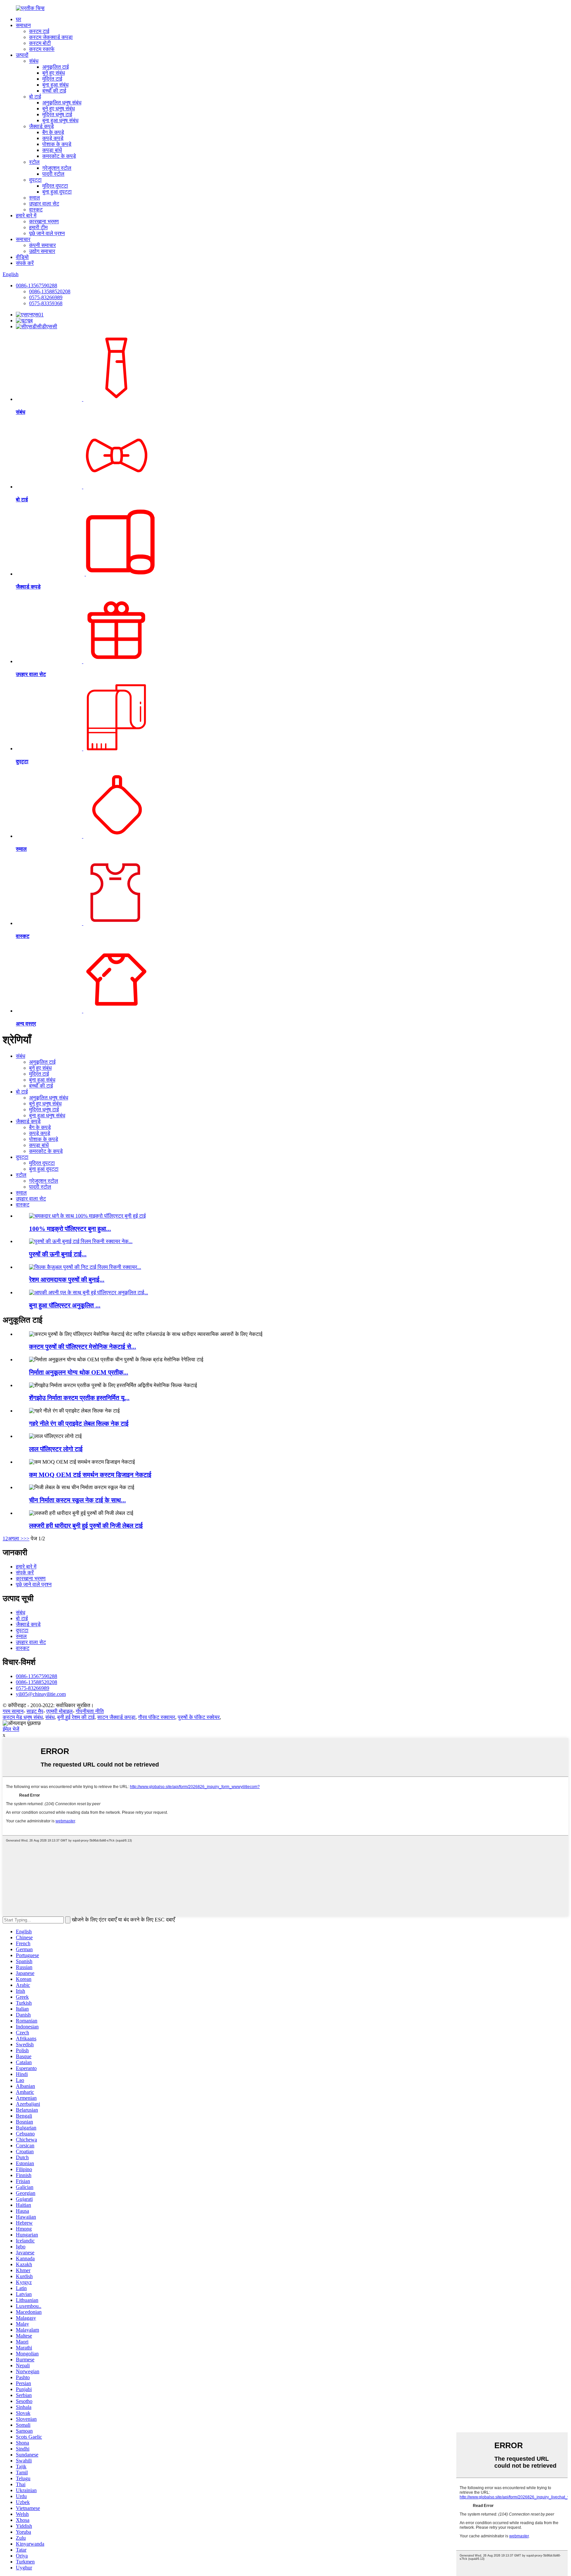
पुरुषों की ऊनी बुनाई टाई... (58, 1254)
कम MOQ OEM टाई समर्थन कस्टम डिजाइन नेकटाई (90, 1475)
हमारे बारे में (26, 215)
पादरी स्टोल (53, 174)
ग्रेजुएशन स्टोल (57, 168)
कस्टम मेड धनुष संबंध (23, 1717)
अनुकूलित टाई (56, 67)
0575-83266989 (46, 297)
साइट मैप (35, 1711)
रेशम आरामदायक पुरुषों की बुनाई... (67, 1280)
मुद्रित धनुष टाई (57, 114)
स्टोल (34, 162)
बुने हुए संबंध (54, 73)
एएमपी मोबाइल (59, 1711)
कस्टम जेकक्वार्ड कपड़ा (51, 37)
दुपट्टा (35, 180)
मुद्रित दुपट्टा (55, 186)
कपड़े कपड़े (53, 138)
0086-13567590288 (37, 286)
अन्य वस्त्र (26, 1024)
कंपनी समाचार (42, 245)
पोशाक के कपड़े (57, 144)
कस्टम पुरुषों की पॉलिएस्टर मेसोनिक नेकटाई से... (83, 1347)
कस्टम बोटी (40, 43)
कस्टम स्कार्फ (42, 49)
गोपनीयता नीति (90, 1711)
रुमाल (35, 198)
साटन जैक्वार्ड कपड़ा (116, 1717)
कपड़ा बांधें (52, 150)
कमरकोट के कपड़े (59, 156)
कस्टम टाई (39, 31)
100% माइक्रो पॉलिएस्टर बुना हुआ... (70, 1229)
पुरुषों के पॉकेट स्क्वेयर (199, 1717)
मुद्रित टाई (52, 79)
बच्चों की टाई (54, 91)
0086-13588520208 (50, 291)
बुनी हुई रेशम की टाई (76, 1717)
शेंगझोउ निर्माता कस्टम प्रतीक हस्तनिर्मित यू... (79, 1398)
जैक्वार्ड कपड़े (41, 126)
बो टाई (35, 97)
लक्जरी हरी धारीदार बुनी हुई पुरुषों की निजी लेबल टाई (86, 1526)
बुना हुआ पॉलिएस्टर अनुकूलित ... (65, 1305)
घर (19, 19)
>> (26, 1538)
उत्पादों (22, 55)
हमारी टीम (38, 227)
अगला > (16, 1538)
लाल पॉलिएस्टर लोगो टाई (56, 1449)
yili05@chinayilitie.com (41, 1694)
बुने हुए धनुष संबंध (58, 108)
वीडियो (22, 257)
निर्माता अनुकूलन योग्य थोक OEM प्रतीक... (79, 1372)
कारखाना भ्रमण (44, 221)
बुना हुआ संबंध (55, 85)
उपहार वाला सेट (44, 204)
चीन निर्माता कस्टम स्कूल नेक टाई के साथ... (77, 1500)
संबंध (34, 61)
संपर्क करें (25, 263)
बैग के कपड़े (53, 132)
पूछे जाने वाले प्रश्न (47, 233)
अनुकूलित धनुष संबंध (62, 103)
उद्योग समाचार (42, 251)
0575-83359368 (46, 303)
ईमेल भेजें (11, 1729)
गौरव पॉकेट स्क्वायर (157, 1717)
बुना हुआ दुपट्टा (57, 192)
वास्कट (36, 210)
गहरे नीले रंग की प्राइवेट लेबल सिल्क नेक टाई (79, 1424)
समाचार (23, 239)
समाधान (23, 25)
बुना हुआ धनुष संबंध (60, 120)
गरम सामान (13, 1711)
